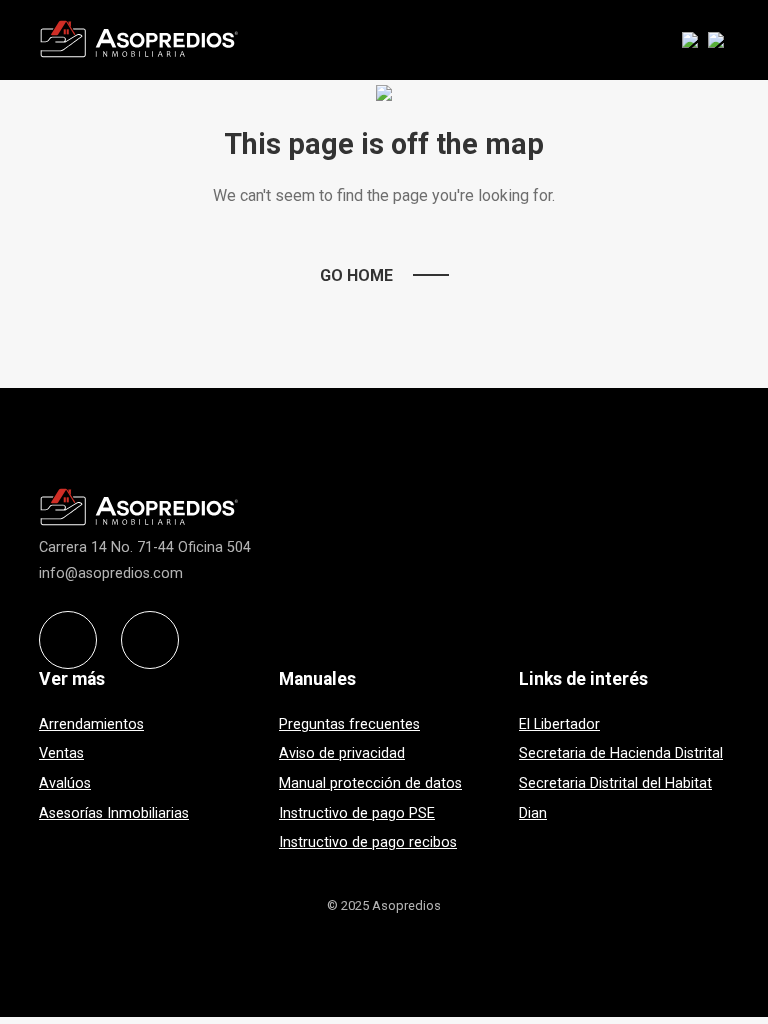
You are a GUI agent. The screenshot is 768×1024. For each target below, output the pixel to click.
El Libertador (559, 724)
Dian (533, 813)
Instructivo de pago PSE (357, 813)
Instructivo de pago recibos (368, 842)
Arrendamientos (91, 724)
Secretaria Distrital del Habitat (615, 783)
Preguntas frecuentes (349, 724)
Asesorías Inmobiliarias (114, 813)
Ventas (61, 753)
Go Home (356, 275)
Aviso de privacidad (342, 753)
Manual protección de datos (370, 783)
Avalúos (65, 783)
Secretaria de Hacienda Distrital (621, 753)
